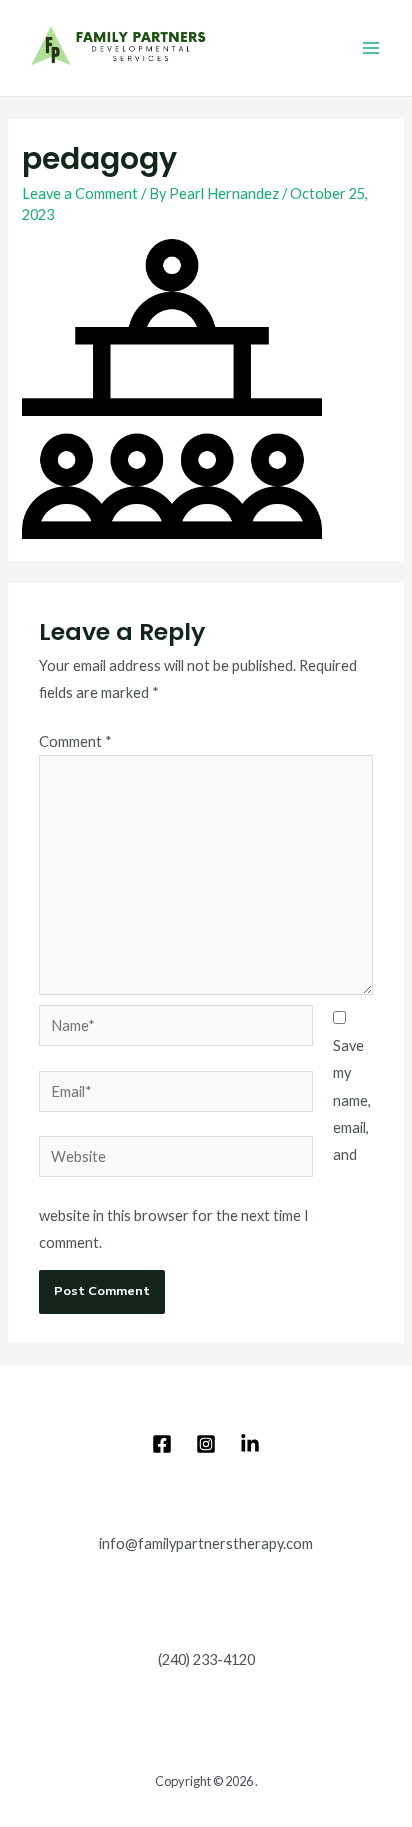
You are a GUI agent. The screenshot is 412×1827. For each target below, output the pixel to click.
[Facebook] (162, 1444)
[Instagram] (206, 1444)
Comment (75, 741)
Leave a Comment (80, 193)
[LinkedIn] (250, 1444)
